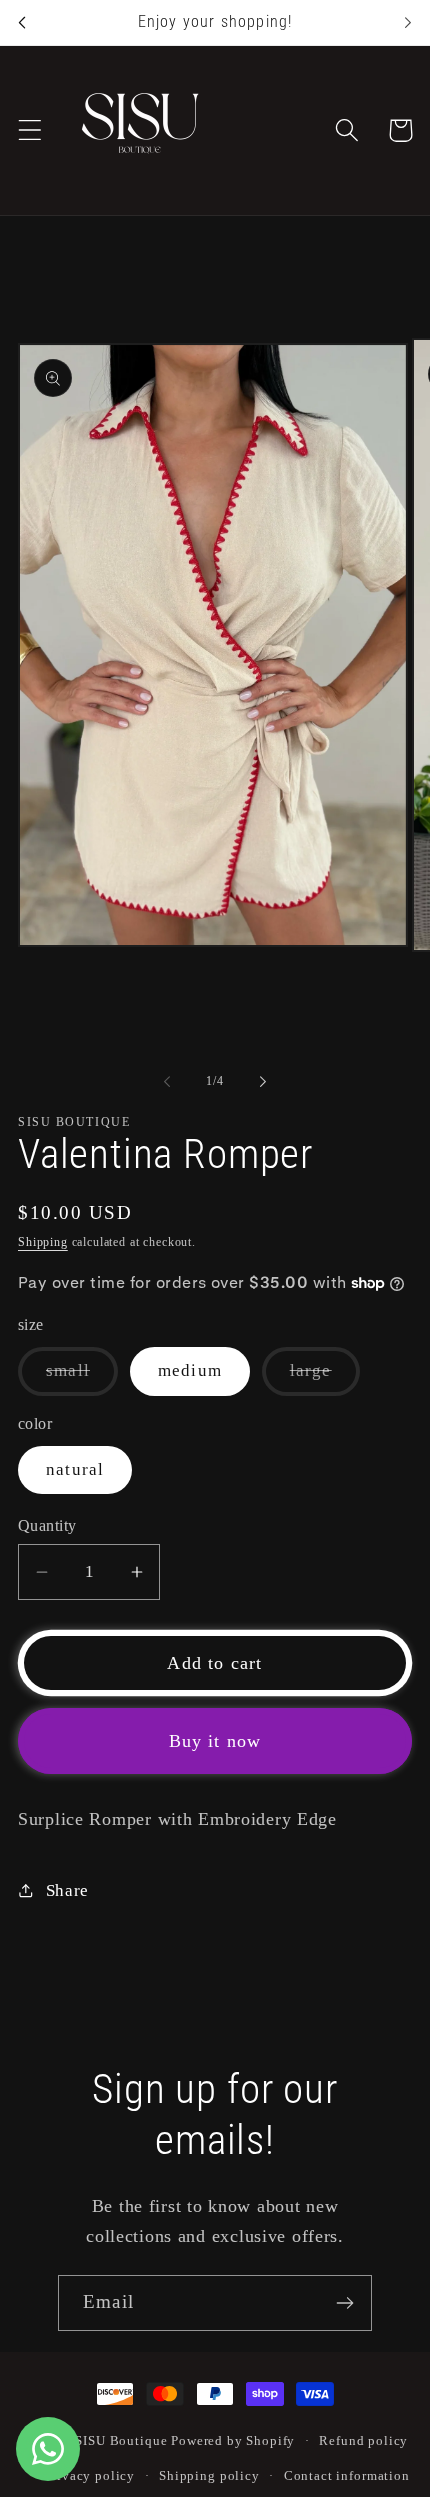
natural (75, 1469)
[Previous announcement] (22, 22)
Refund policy (363, 2440)
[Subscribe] (344, 2303)
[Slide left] (167, 1081)
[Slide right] (263, 1081)
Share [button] (67, 1890)
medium (190, 1370)
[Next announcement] (408, 22)
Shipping (43, 1242)
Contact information (347, 2475)
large (325, 1378)
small (82, 1378)
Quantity (47, 1525)
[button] (30, 130)
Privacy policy (89, 2475)
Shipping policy (209, 2475)
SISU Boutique (121, 2440)
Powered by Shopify (233, 2440)
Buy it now (215, 1741)
